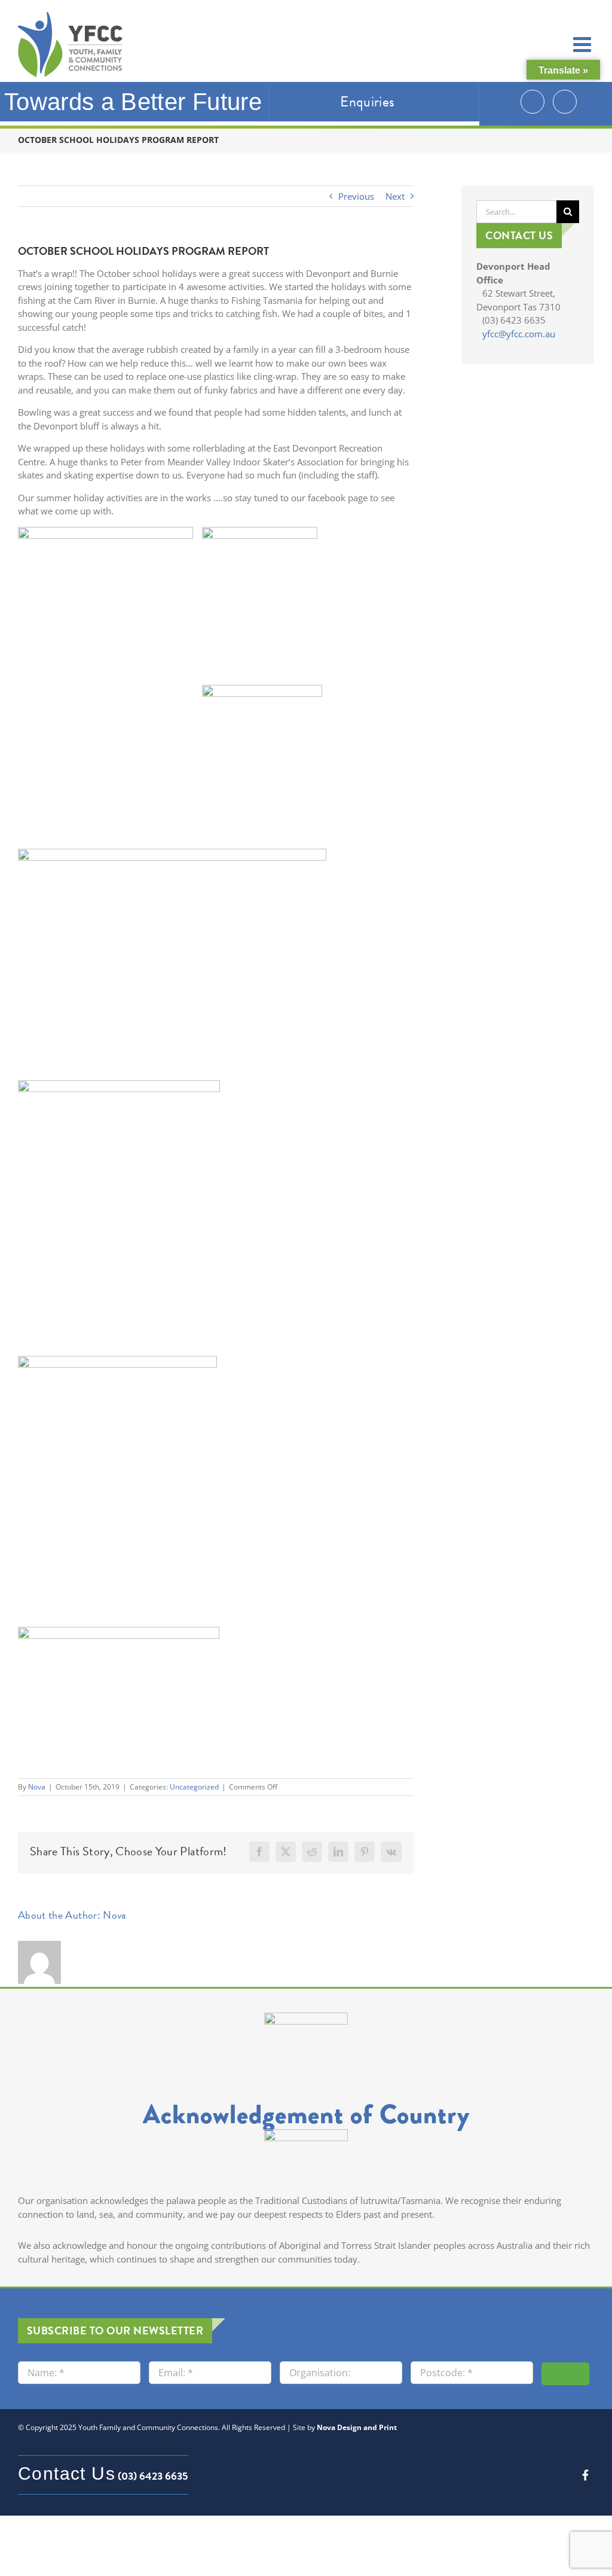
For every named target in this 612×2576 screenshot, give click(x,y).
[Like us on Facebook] (565, 102)
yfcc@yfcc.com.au (519, 334)
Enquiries (367, 102)
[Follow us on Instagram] (533, 102)
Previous (356, 196)
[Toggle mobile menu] (584, 44)
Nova (37, 1787)
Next (395, 196)
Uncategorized (194, 1787)
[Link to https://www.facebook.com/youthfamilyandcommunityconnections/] (585, 2475)
